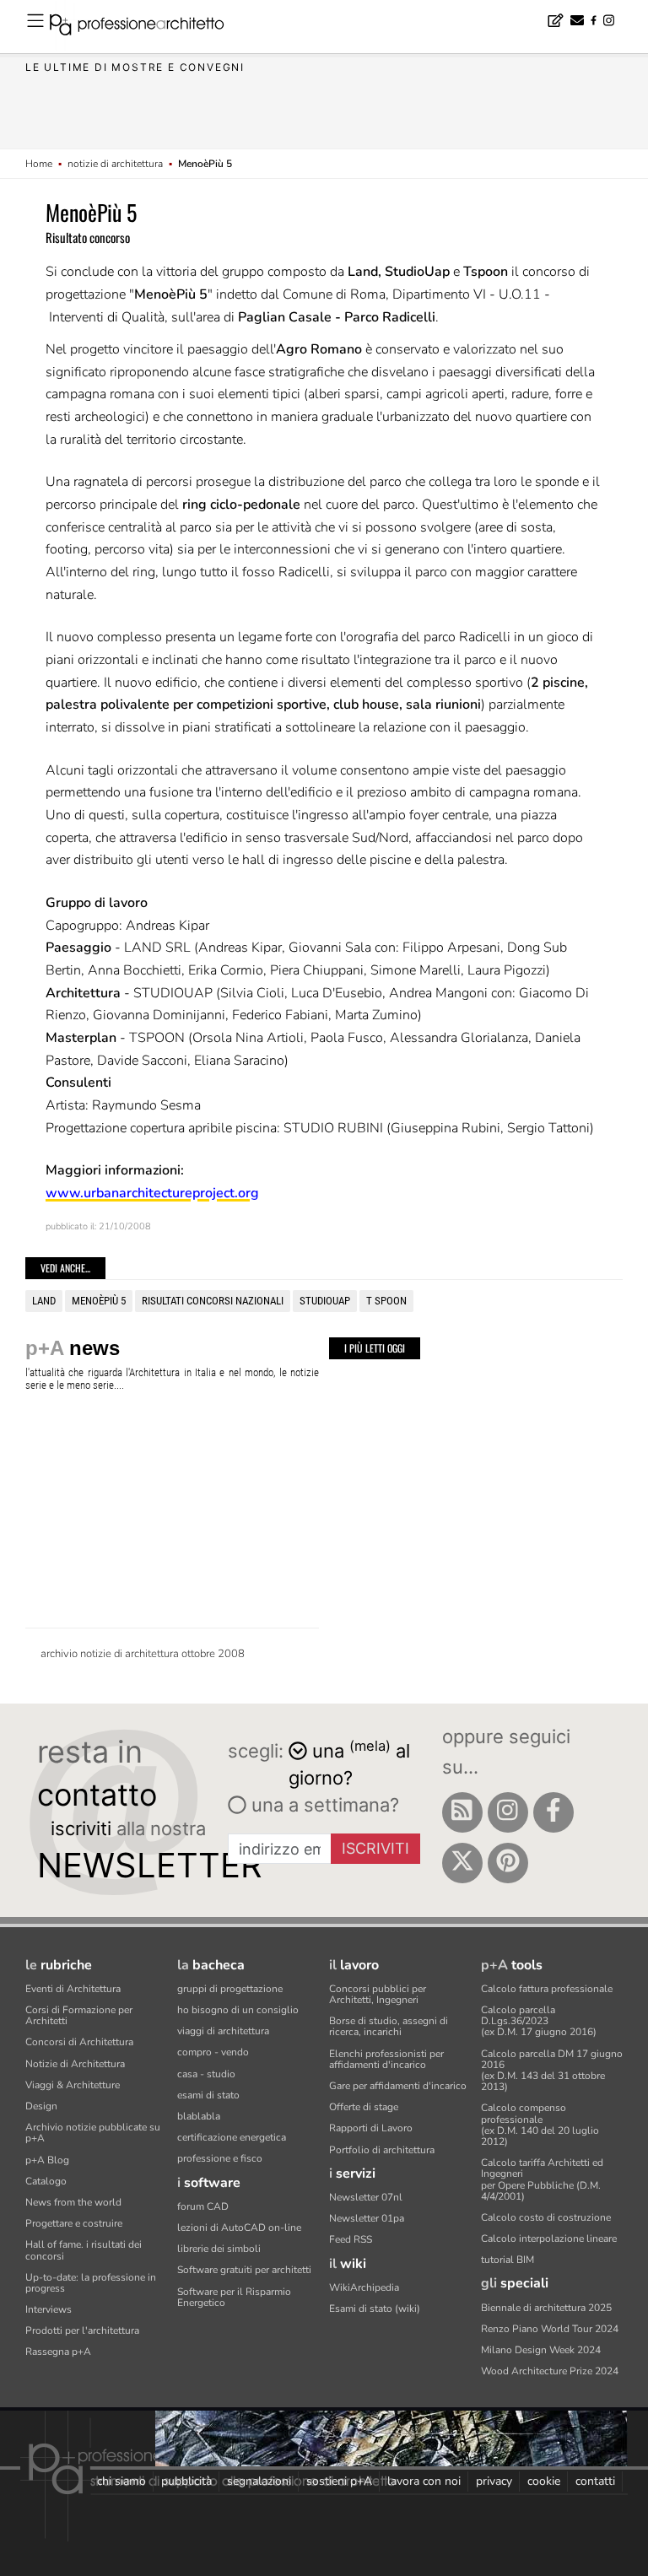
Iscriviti (375, 1848)
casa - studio (206, 2074)
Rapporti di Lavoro (371, 2128)
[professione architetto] (147, 27)
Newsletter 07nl (366, 2197)
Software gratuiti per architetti (244, 2270)
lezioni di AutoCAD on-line (239, 2228)
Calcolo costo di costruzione (546, 2217)
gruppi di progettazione (230, 1989)
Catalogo (46, 2181)
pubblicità (186, 2481)
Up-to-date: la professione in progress (91, 2283)
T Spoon (386, 1301)
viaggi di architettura (223, 2031)
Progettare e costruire (74, 2223)
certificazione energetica (232, 2137)
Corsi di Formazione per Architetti (79, 2015)
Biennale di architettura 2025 (546, 2308)
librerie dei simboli (219, 2249)
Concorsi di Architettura (79, 2042)
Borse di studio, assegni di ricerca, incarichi (389, 2026)
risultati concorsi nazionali (213, 1301)
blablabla (199, 2116)
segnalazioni (259, 2481)
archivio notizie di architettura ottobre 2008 (143, 1654)
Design (41, 2106)
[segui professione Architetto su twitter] (462, 1863)
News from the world (73, 2202)
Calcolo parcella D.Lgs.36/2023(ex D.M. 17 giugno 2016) (539, 2021)
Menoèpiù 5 (99, 1301)
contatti (595, 2481)
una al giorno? (349, 1763)
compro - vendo (213, 2052)
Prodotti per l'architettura (82, 2330)
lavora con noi (424, 2481)
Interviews (49, 2309)
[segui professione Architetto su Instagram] (508, 1812)
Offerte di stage (364, 2107)
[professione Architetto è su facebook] (553, 1812)
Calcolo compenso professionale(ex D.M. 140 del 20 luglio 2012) (540, 2125)
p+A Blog (47, 2160)
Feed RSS (351, 2239)
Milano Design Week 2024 (541, 2350)
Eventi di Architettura (73, 1989)
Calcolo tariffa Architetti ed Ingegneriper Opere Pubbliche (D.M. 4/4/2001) (542, 2179)
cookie (544, 2481)
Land (44, 1301)
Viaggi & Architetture (73, 2085)
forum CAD (203, 2206)
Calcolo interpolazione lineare (549, 2238)
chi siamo (121, 2481)
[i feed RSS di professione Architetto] (462, 1812)
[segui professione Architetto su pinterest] (508, 1863)
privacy (494, 2481)
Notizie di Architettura (75, 2064)
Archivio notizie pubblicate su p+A (93, 2133)
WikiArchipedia (364, 2287)
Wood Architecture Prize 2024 (550, 2371)
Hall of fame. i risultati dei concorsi (84, 2250)
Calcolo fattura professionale (547, 1989)
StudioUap (325, 1301)
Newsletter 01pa (367, 2218)
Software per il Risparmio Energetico (234, 2297)
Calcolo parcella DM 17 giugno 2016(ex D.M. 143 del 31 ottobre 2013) (552, 2071)
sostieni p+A (339, 2481)
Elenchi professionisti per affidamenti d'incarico (386, 2059)
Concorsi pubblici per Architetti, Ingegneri (378, 1994)
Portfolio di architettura (382, 2150)
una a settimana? (323, 1805)
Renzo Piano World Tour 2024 (550, 2329)
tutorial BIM (508, 2260)
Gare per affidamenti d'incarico (398, 2086)
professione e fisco (220, 2158)
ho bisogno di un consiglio (238, 2010)
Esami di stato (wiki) (375, 2309)
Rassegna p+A (58, 2352)
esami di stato (208, 2095)
